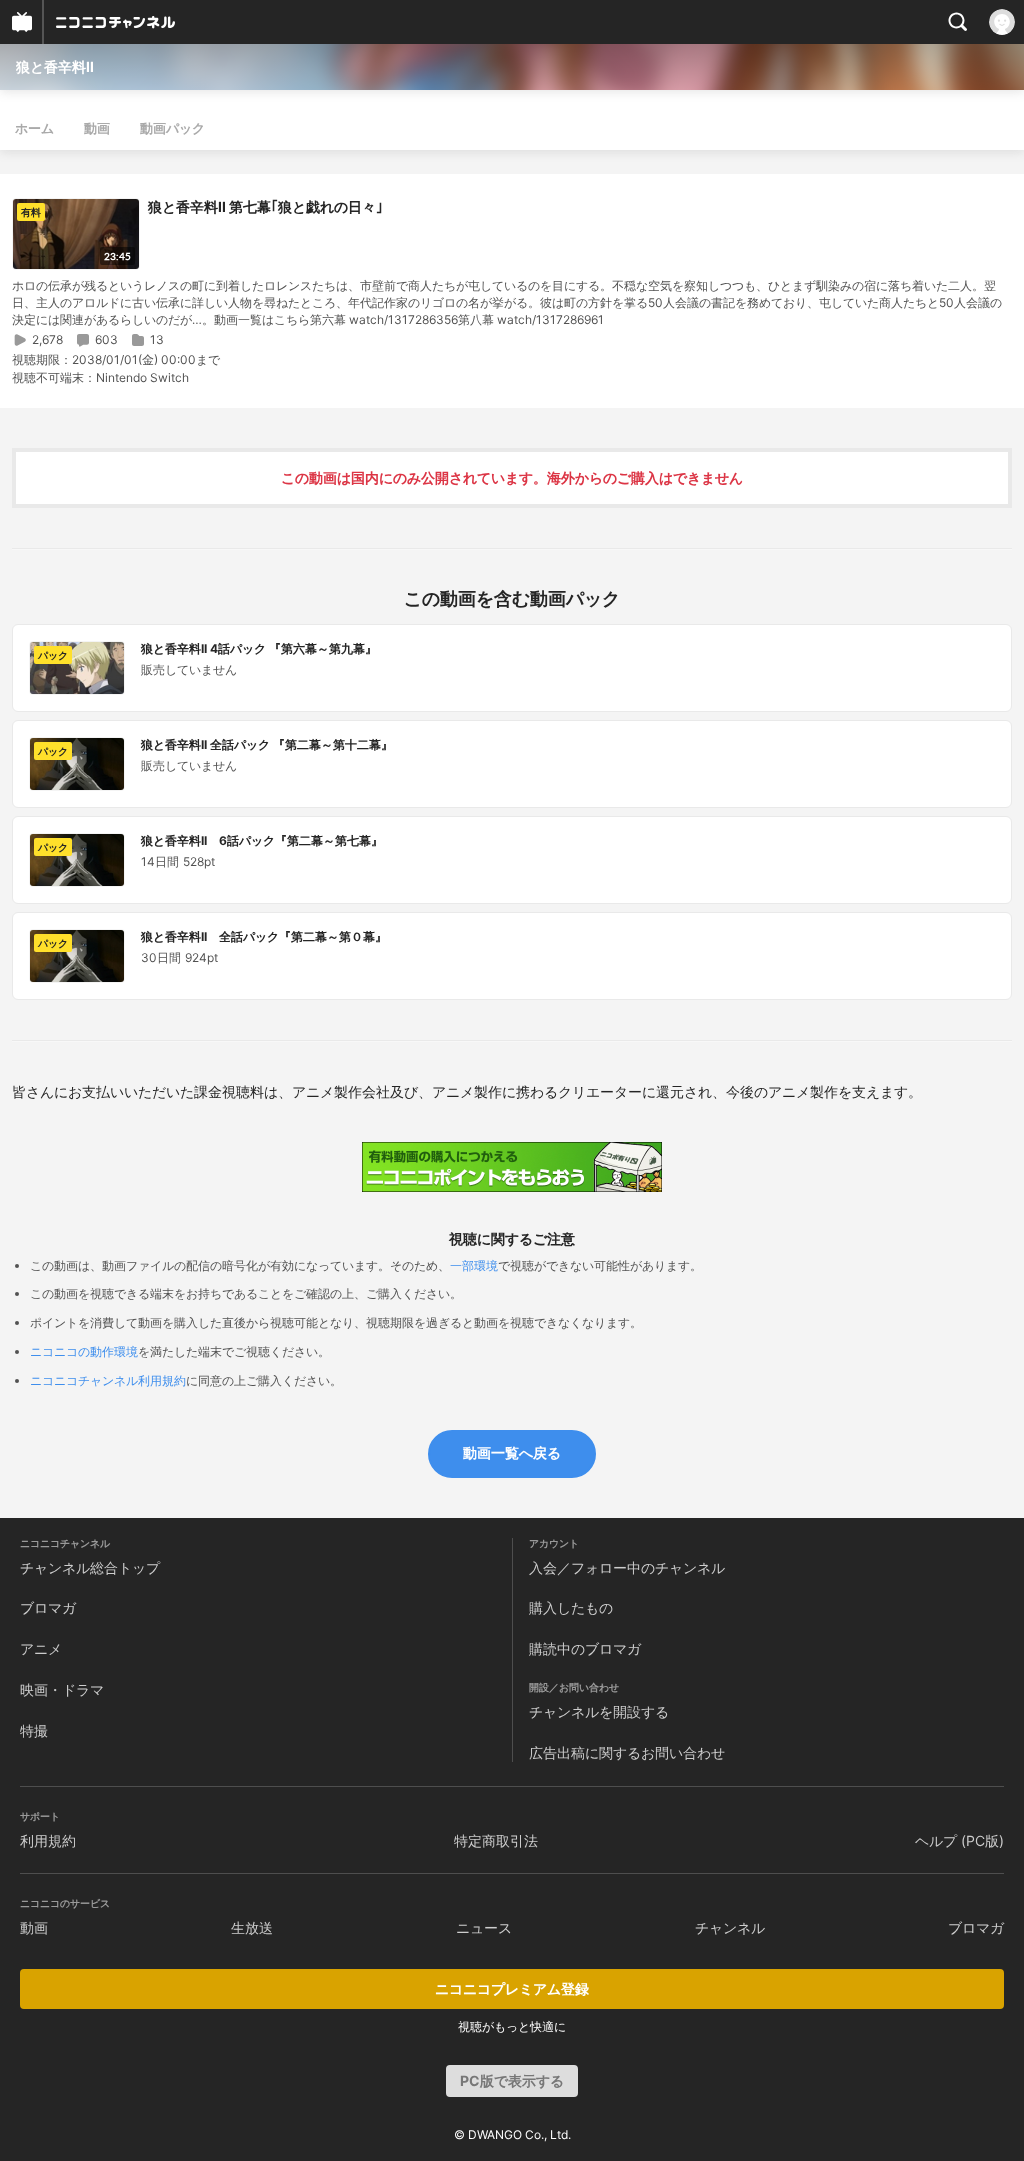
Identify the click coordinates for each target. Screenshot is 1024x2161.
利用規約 (48, 1840)
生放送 (252, 1927)
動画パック (172, 128)
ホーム (34, 128)
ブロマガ (48, 1607)
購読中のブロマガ (585, 1648)
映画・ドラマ (62, 1689)
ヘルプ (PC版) (959, 1840)
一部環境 (474, 1265)
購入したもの (571, 1607)
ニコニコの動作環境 (84, 1351)
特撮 (34, 1730)
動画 (97, 128)
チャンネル (730, 1927)
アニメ (41, 1648)
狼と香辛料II (55, 66)
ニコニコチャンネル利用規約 (108, 1380)
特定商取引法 (496, 1840)
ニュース (484, 1927)
